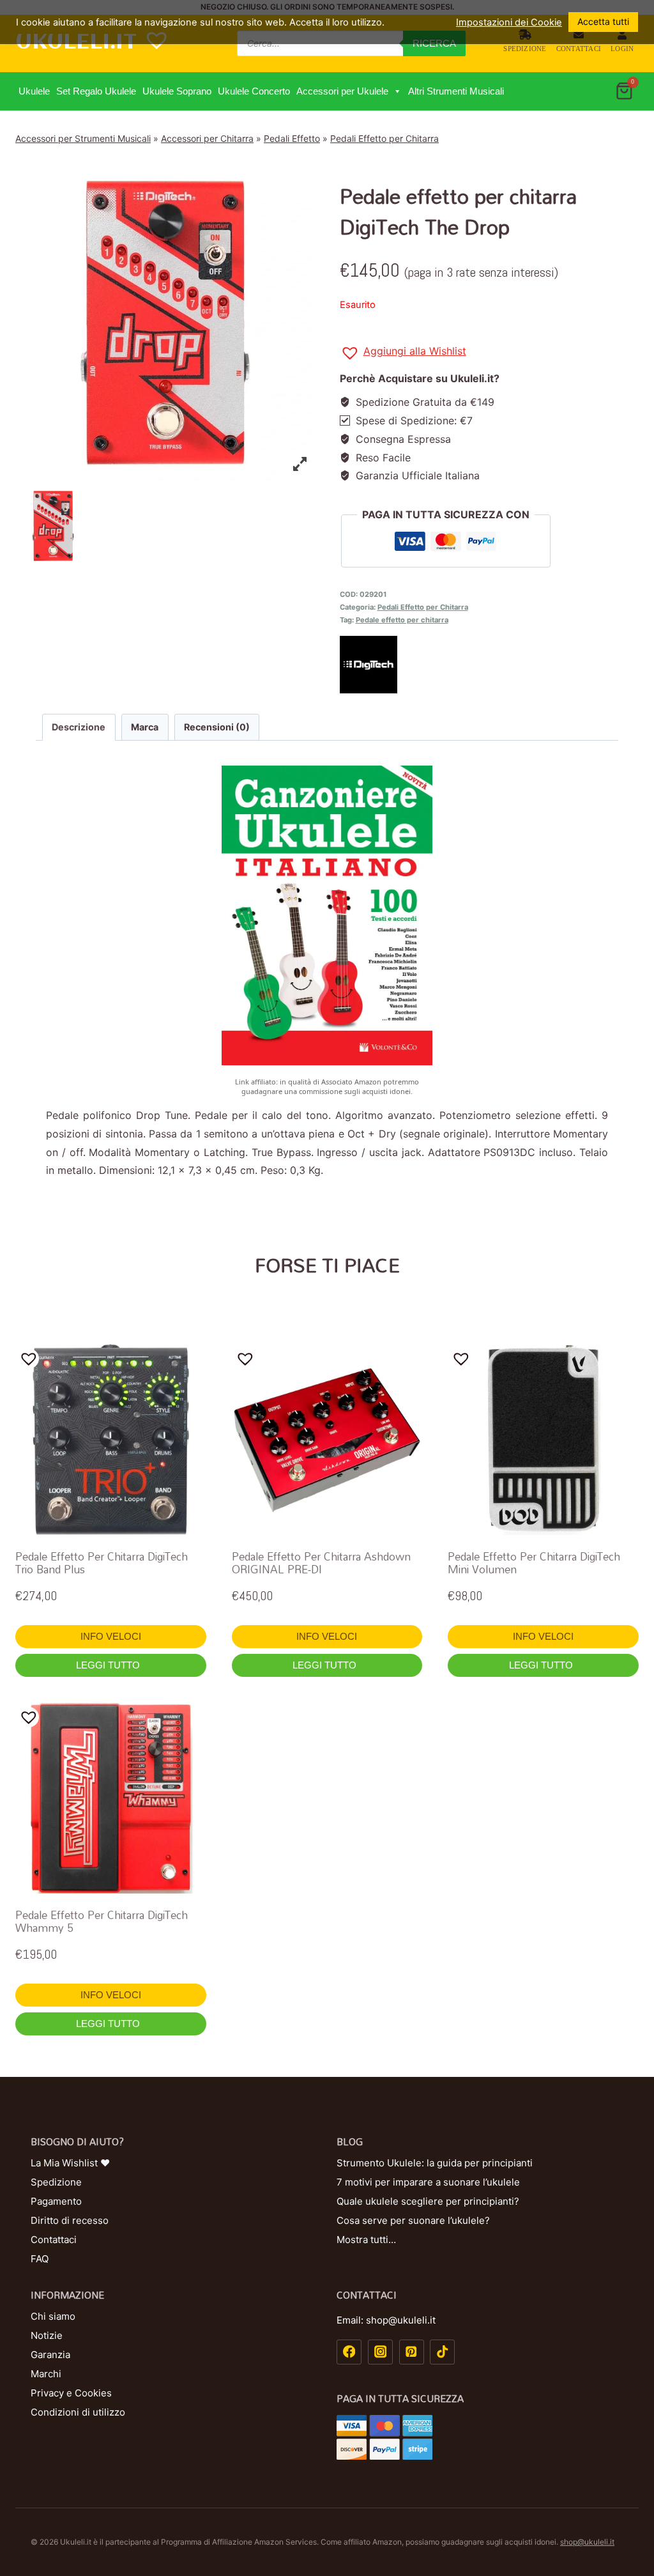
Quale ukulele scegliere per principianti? (428, 2201)
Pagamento (56, 2201)
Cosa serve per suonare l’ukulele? (413, 2220)
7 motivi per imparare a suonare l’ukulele (428, 2182)
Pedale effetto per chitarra (402, 620)
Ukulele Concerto (254, 91)
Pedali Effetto (292, 138)
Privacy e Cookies (71, 2393)
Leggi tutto (109, 1665)
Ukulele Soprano (177, 91)
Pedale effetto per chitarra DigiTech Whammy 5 (102, 1921)
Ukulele (34, 91)
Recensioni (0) (217, 727)
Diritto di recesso (70, 2220)
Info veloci (111, 1636)
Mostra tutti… (366, 2240)
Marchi (46, 2374)
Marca (145, 727)
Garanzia (50, 2355)
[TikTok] (442, 2352)
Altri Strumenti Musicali (456, 91)
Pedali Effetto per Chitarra (384, 138)
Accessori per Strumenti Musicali (83, 138)
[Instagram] (380, 2352)
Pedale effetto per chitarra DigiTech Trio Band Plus (102, 1563)
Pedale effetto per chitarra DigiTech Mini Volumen (534, 1563)
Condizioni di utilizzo (78, 2412)
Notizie (47, 2335)
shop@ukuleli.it (587, 2542)
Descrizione (79, 727)
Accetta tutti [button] (603, 21)
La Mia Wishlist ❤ (70, 2163)
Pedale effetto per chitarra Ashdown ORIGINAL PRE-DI (321, 1563)
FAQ (40, 2259)
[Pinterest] (412, 2352)
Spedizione (525, 48)
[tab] (79, 727)
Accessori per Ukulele (342, 91)
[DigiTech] (489, 665)
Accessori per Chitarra (207, 138)
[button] (397, 91)
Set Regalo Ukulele (96, 91)
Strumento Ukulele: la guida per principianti (435, 2163)
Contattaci (579, 48)
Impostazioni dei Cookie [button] (509, 22)
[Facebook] (349, 2352)
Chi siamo (53, 2316)
